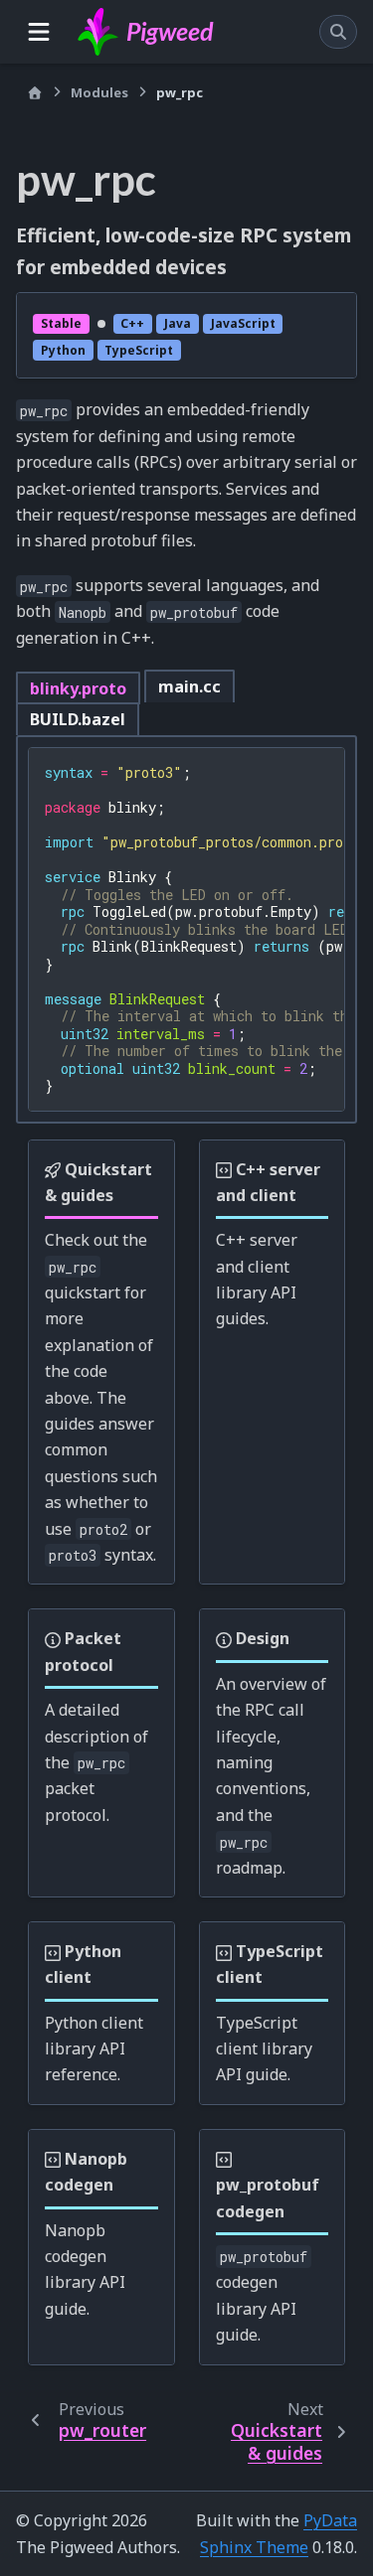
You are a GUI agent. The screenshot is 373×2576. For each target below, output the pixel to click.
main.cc (189, 686)
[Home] (35, 93)
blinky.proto (78, 688)
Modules (99, 92)
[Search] (338, 32)
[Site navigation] (39, 32)
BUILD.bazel (78, 719)
